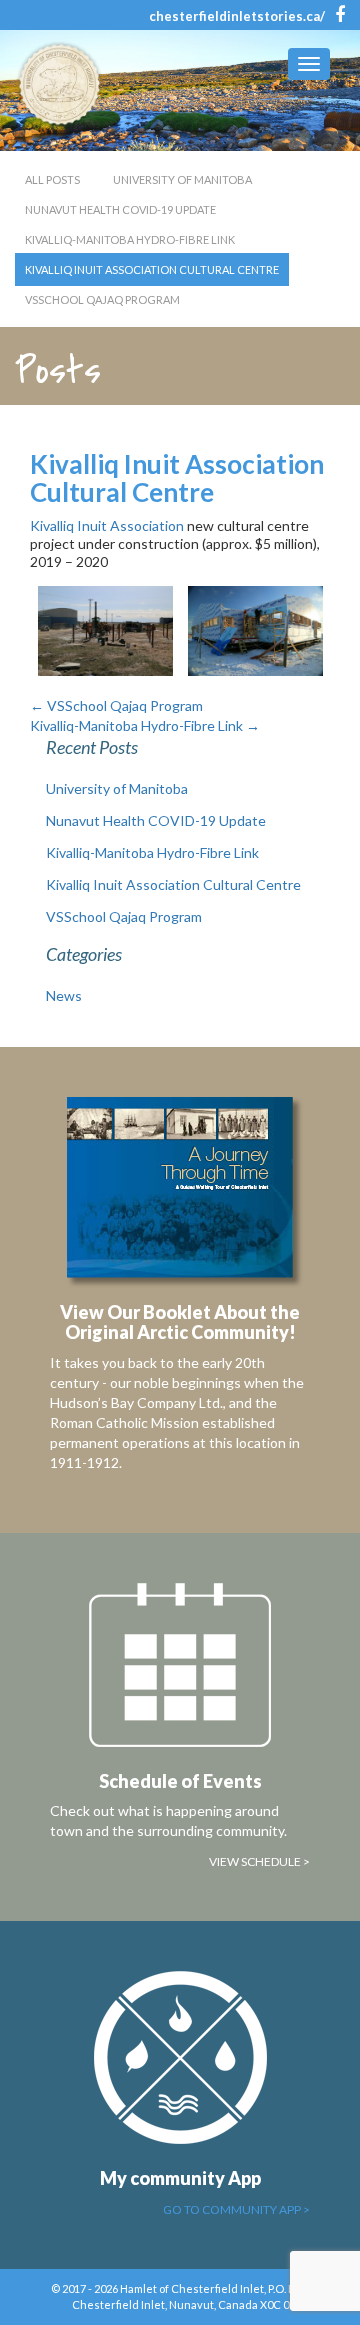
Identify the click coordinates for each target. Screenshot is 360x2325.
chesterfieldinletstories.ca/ (237, 16)
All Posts (52, 179)
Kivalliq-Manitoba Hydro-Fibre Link (130, 239)
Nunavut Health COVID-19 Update (120, 209)
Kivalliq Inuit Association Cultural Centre (152, 269)
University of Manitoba (182, 179)
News (64, 995)
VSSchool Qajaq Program (102, 299)
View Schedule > (259, 1861)
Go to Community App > (236, 2209)
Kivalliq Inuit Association (107, 525)
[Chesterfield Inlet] (64, 84)
